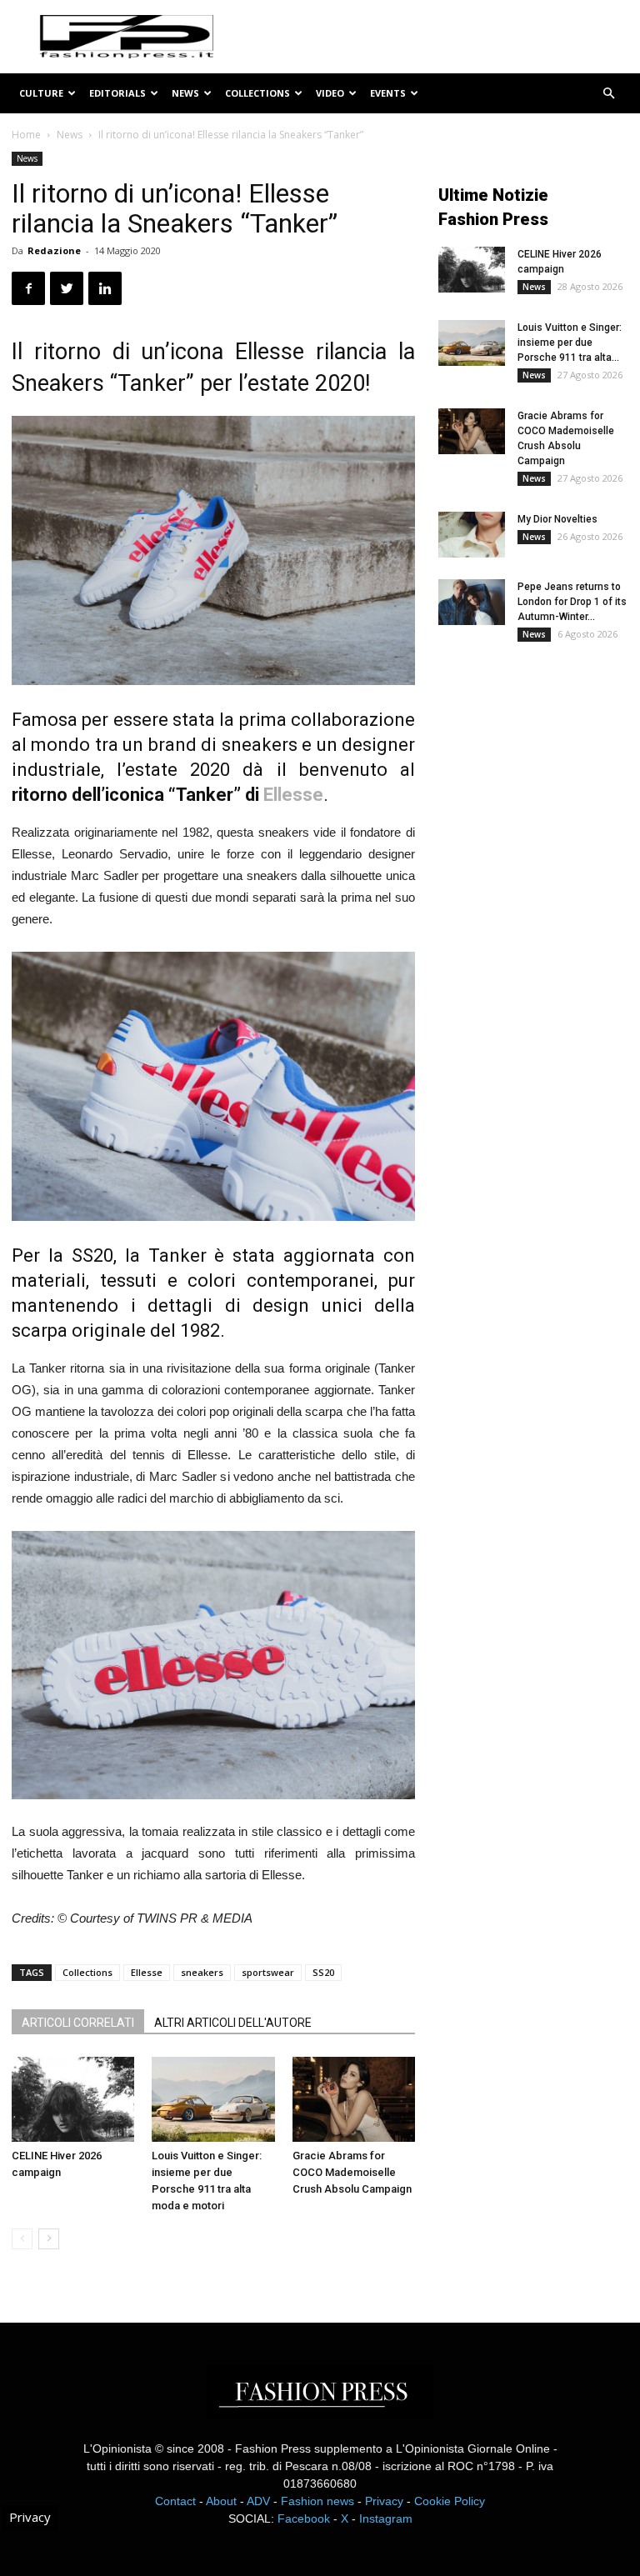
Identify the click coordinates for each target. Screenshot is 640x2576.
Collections (257, 93)
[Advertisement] (539, 769)
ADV (258, 2501)
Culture (41, 93)
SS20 (323, 1972)
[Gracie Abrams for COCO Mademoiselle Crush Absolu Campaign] (354, 2099)
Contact (175, 2501)
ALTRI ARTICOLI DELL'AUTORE (233, 2023)
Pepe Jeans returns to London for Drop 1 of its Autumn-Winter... (572, 602)
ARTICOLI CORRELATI (78, 2023)
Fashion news (317, 2501)
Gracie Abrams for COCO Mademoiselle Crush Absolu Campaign (352, 2172)
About (221, 2501)
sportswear (268, 1972)
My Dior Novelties (557, 519)
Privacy (384, 2501)
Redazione (54, 250)
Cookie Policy (450, 2501)
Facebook (304, 2518)
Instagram (386, 2518)
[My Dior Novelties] (472, 535)
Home (26, 135)
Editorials (117, 93)
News (185, 93)
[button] (608, 94)
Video (330, 93)
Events (388, 93)
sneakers (202, 1972)
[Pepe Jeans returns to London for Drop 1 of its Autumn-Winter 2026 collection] (472, 602)
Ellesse (293, 795)
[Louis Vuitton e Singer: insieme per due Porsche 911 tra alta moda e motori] (213, 2099)
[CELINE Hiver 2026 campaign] (73, 2099)
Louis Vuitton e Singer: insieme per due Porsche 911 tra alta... (570, 343)
